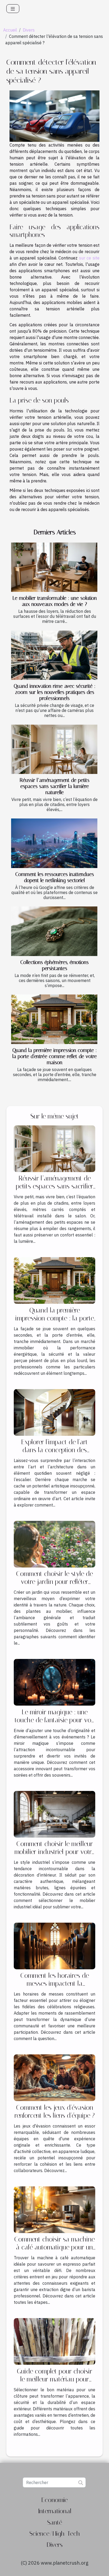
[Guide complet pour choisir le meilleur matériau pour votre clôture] (54, 2341)
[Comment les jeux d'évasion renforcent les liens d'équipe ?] (54, 2077)
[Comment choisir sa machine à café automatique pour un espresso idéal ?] (54, 2209)
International (55, 2511)
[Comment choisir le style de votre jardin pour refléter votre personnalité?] (54, 1544)
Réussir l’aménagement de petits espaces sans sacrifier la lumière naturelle (54, 786)
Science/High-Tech (55, 2534)
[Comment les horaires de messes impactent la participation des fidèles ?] (54, 1945)
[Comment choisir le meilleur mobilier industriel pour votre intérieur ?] (54, 1814)
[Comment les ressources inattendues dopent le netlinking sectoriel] (54, 843)
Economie (54, 2500)
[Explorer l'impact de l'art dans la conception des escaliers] (54, 1412)
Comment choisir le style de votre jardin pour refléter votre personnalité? (54, 1582)
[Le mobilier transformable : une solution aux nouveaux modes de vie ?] (54, 567)
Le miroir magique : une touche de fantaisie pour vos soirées (54, 1720)
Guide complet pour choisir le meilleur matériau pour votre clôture (55, 2379)
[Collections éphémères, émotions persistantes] (54, 931)
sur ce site (89, 258)
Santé (55, 2522)
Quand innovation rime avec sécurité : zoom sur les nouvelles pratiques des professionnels (55, 692)
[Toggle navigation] (13, 9)
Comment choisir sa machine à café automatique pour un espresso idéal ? (54, 2247)
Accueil (10, 30)
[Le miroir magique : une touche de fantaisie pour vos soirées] (54, 1682)
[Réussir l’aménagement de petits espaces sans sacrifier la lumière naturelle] (54, 749)
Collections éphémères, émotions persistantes (54, 965)
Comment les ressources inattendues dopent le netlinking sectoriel (55, 877)
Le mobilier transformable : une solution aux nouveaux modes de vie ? (55, 601)
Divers (29, 30)
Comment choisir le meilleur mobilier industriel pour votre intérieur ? (55, 1852)
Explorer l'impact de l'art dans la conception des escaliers (54, 1450)
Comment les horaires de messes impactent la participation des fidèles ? (54, 1983)
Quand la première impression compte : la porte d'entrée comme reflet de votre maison (55, 1056)
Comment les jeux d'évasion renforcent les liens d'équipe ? (55, 2112)
